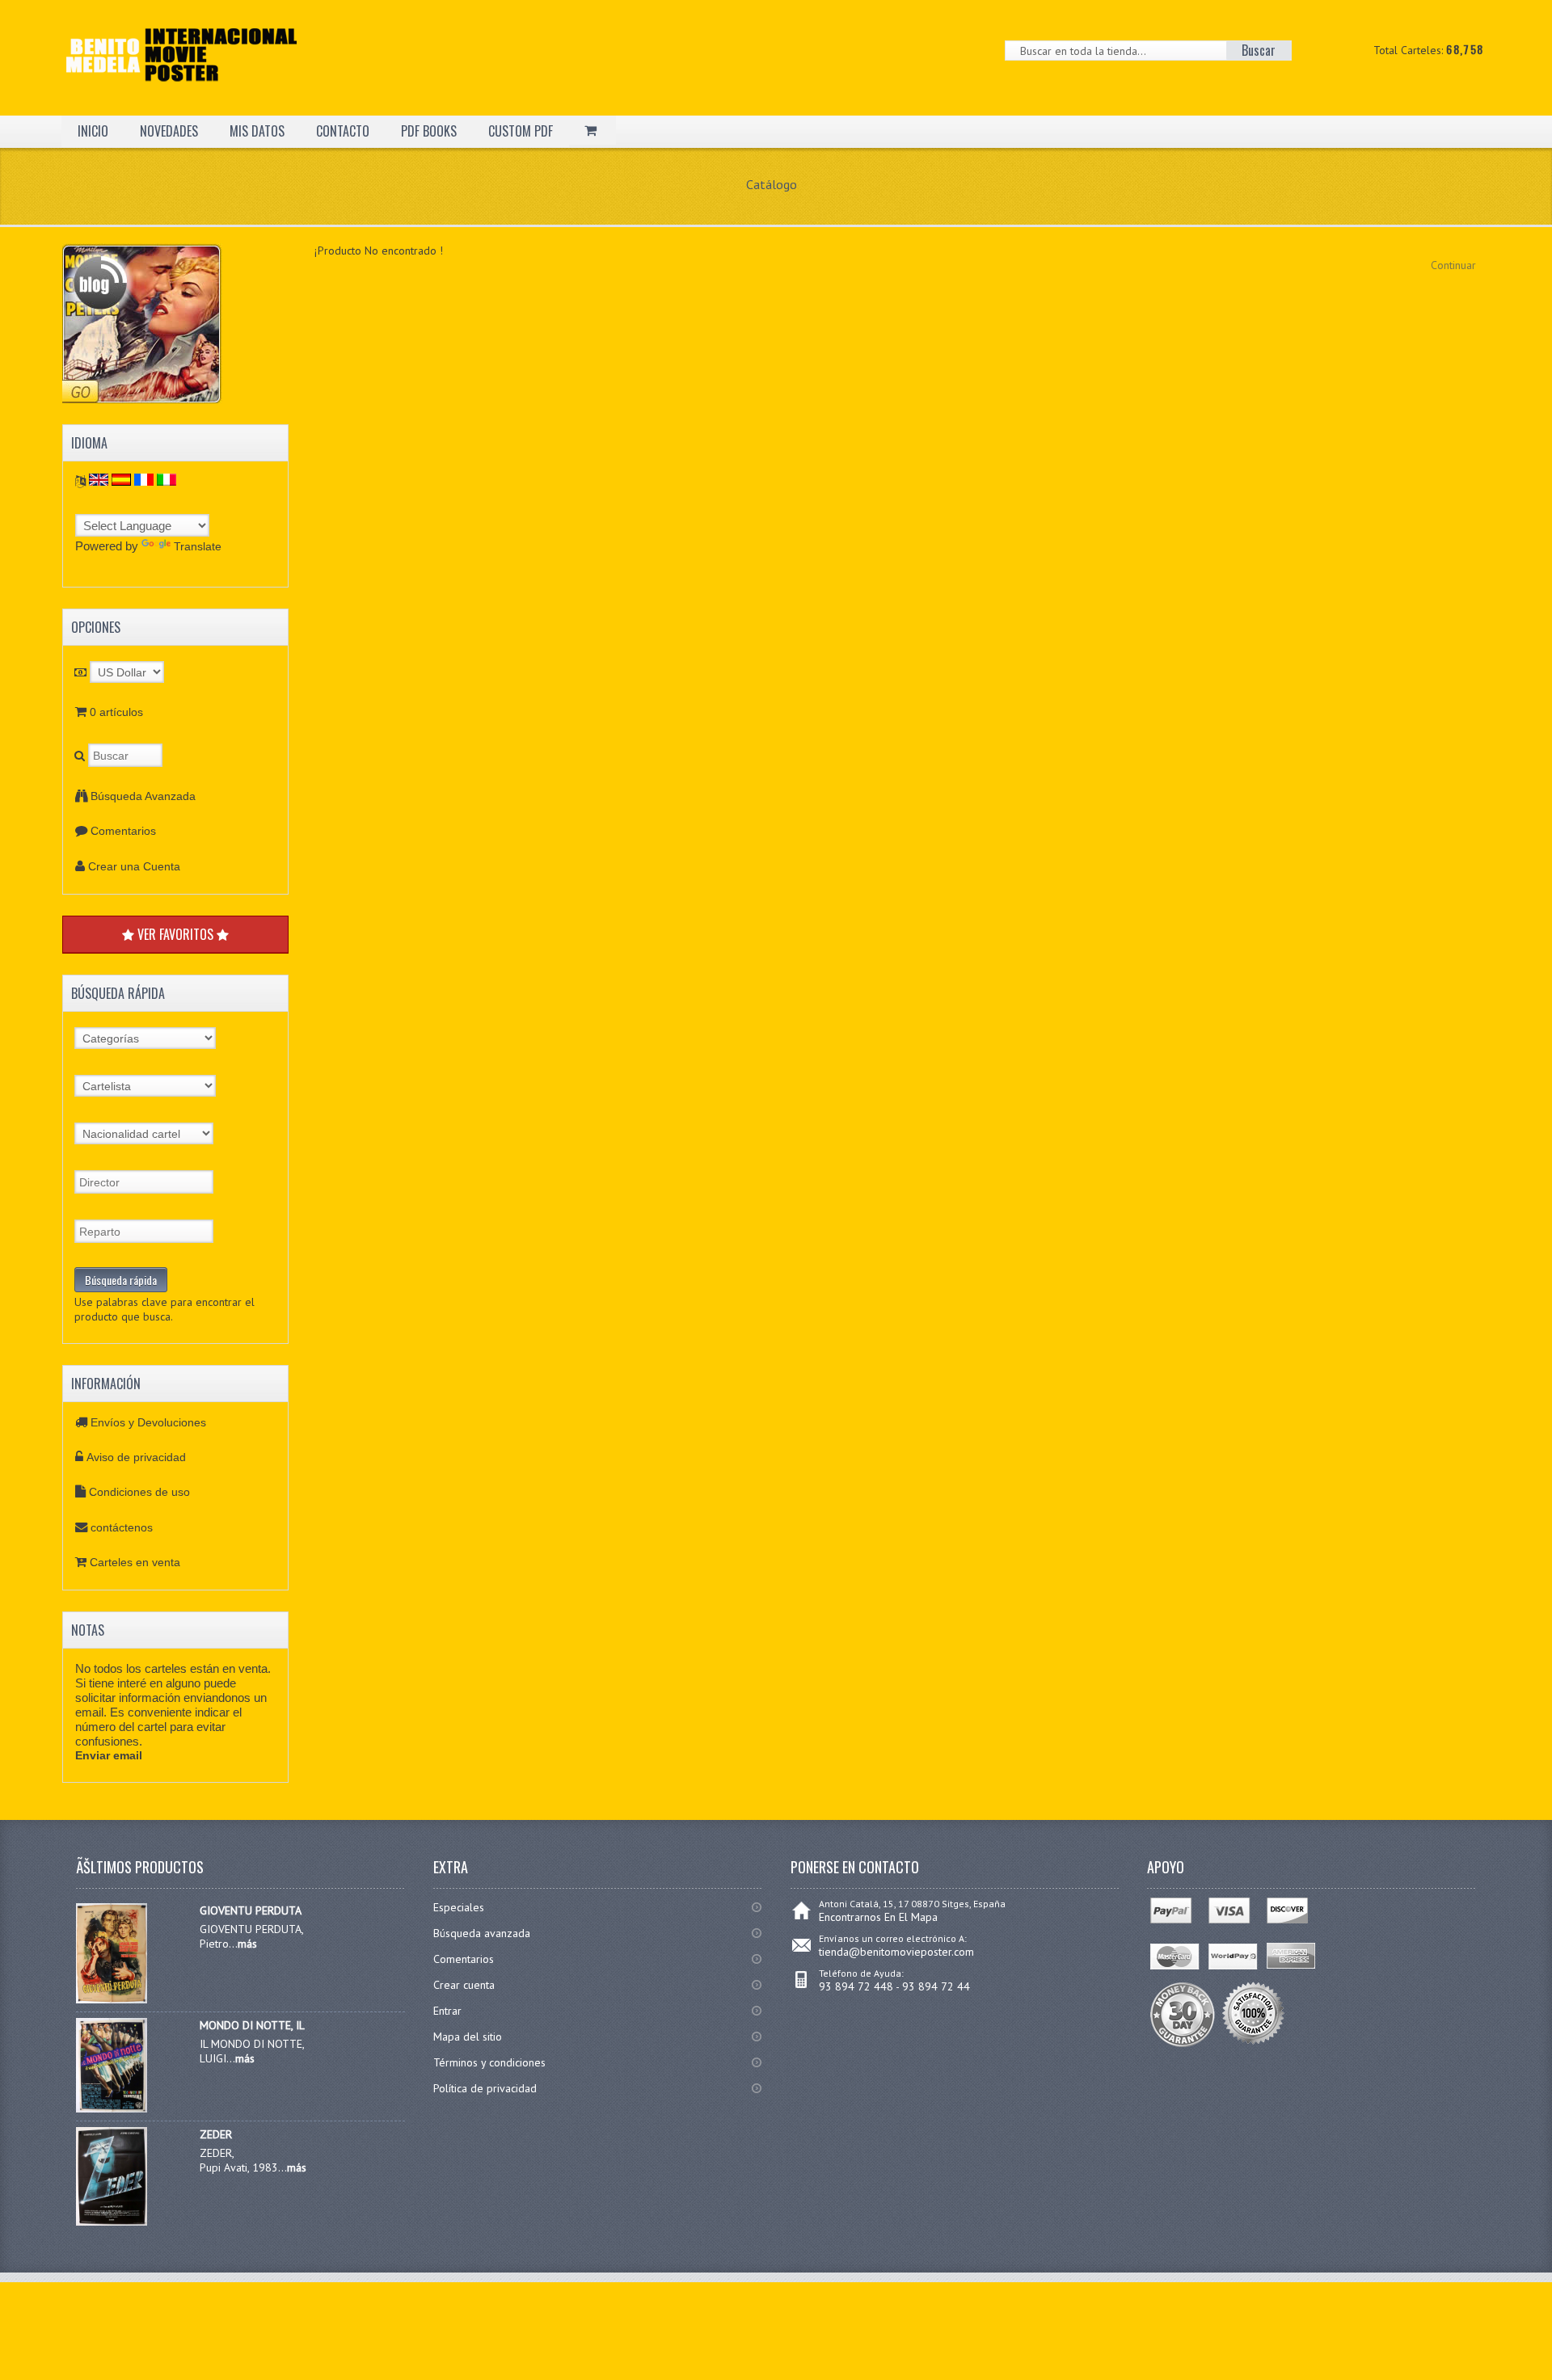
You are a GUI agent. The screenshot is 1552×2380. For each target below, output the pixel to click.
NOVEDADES (169, 131)
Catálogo (772, 184)
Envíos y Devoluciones (148, 1422)
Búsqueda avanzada (482, 1933)
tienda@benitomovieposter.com (896, 1952)
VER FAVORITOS (175, 934)
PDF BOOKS (429, 131)
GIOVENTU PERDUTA (251, 1910)
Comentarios (123, 831)
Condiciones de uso (139, 1492)
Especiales (459, 1907)
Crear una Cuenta (134, 866)
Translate (198, 546)
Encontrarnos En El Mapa (878, 1917)
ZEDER (216, 2134)
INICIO (93, 131)
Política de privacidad (485, 2088)
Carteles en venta (135, 1562)
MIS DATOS (257, 131)
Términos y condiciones (489, 2062)
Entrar (447, 2011)
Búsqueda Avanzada (143, 796)
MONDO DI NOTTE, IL (252, 2025)
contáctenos (122, 1527)
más (247, 1944)
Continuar (1453, 265)
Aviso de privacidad (136, 1457)
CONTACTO (343, 131)
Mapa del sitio (468, 2037)
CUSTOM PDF (521, 131)
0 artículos (116, 712)
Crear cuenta (464, 1985)
